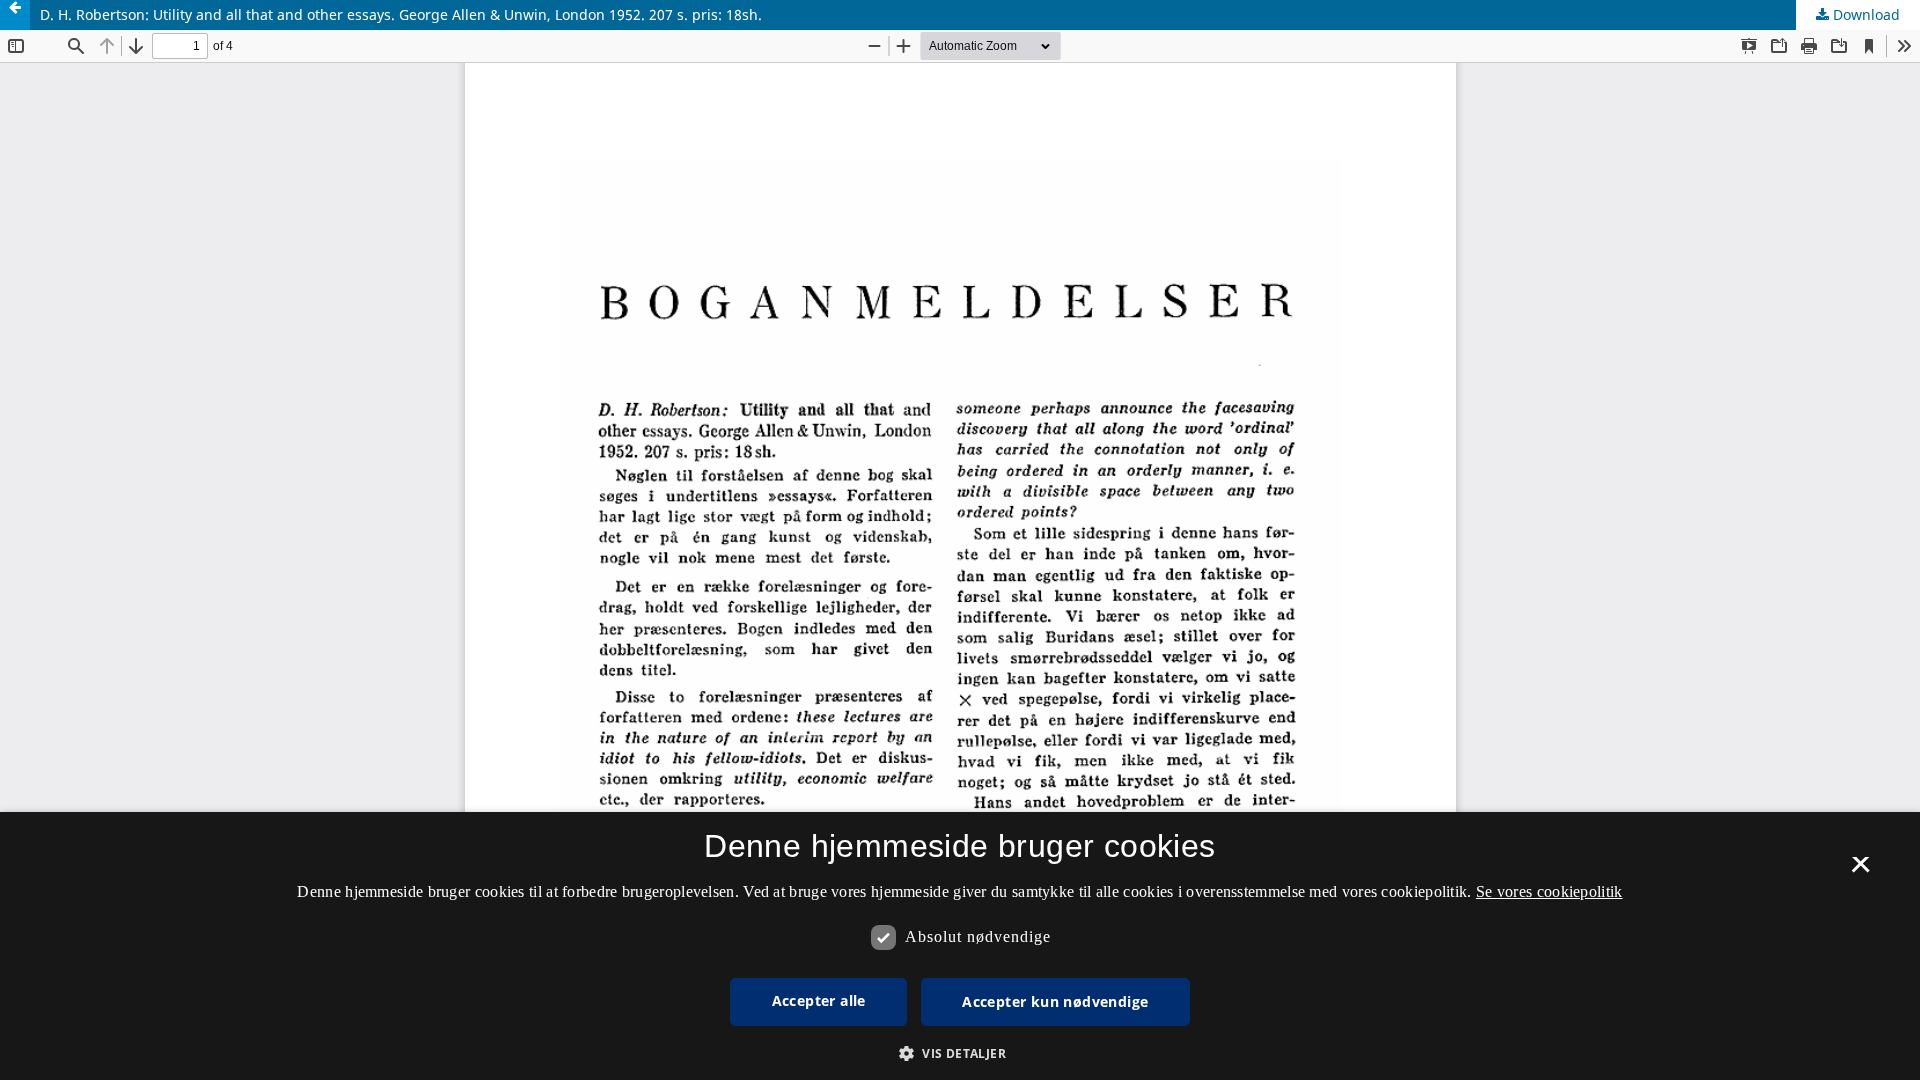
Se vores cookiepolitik (1549, 891)
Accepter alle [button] (819, 1000)
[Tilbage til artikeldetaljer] (15, 15)
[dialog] (960, 946)
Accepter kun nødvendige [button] (1055, 1001)
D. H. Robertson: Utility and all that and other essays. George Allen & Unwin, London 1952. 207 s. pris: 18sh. (401, 14)
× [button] (1860, 871)
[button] (960, 1053)
